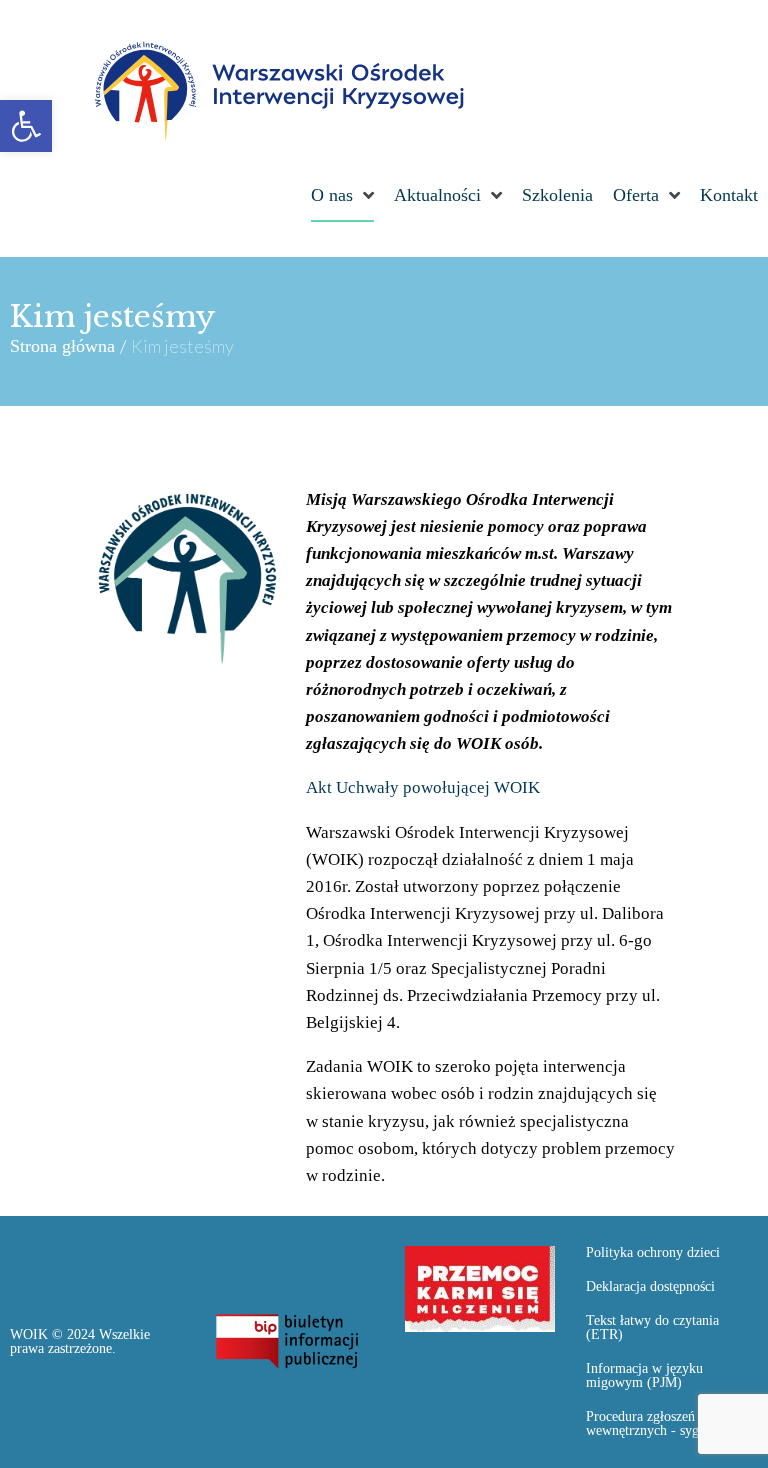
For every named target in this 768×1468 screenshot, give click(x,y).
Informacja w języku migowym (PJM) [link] (644, 1375)
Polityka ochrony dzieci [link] (653, 1252)
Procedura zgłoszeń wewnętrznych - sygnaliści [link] (660, 1423)
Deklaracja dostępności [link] (650, 1286)
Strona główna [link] (62, 346)
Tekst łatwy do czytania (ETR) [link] (652, 1327)
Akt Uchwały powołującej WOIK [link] (423, 787)
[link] (26, 126)
